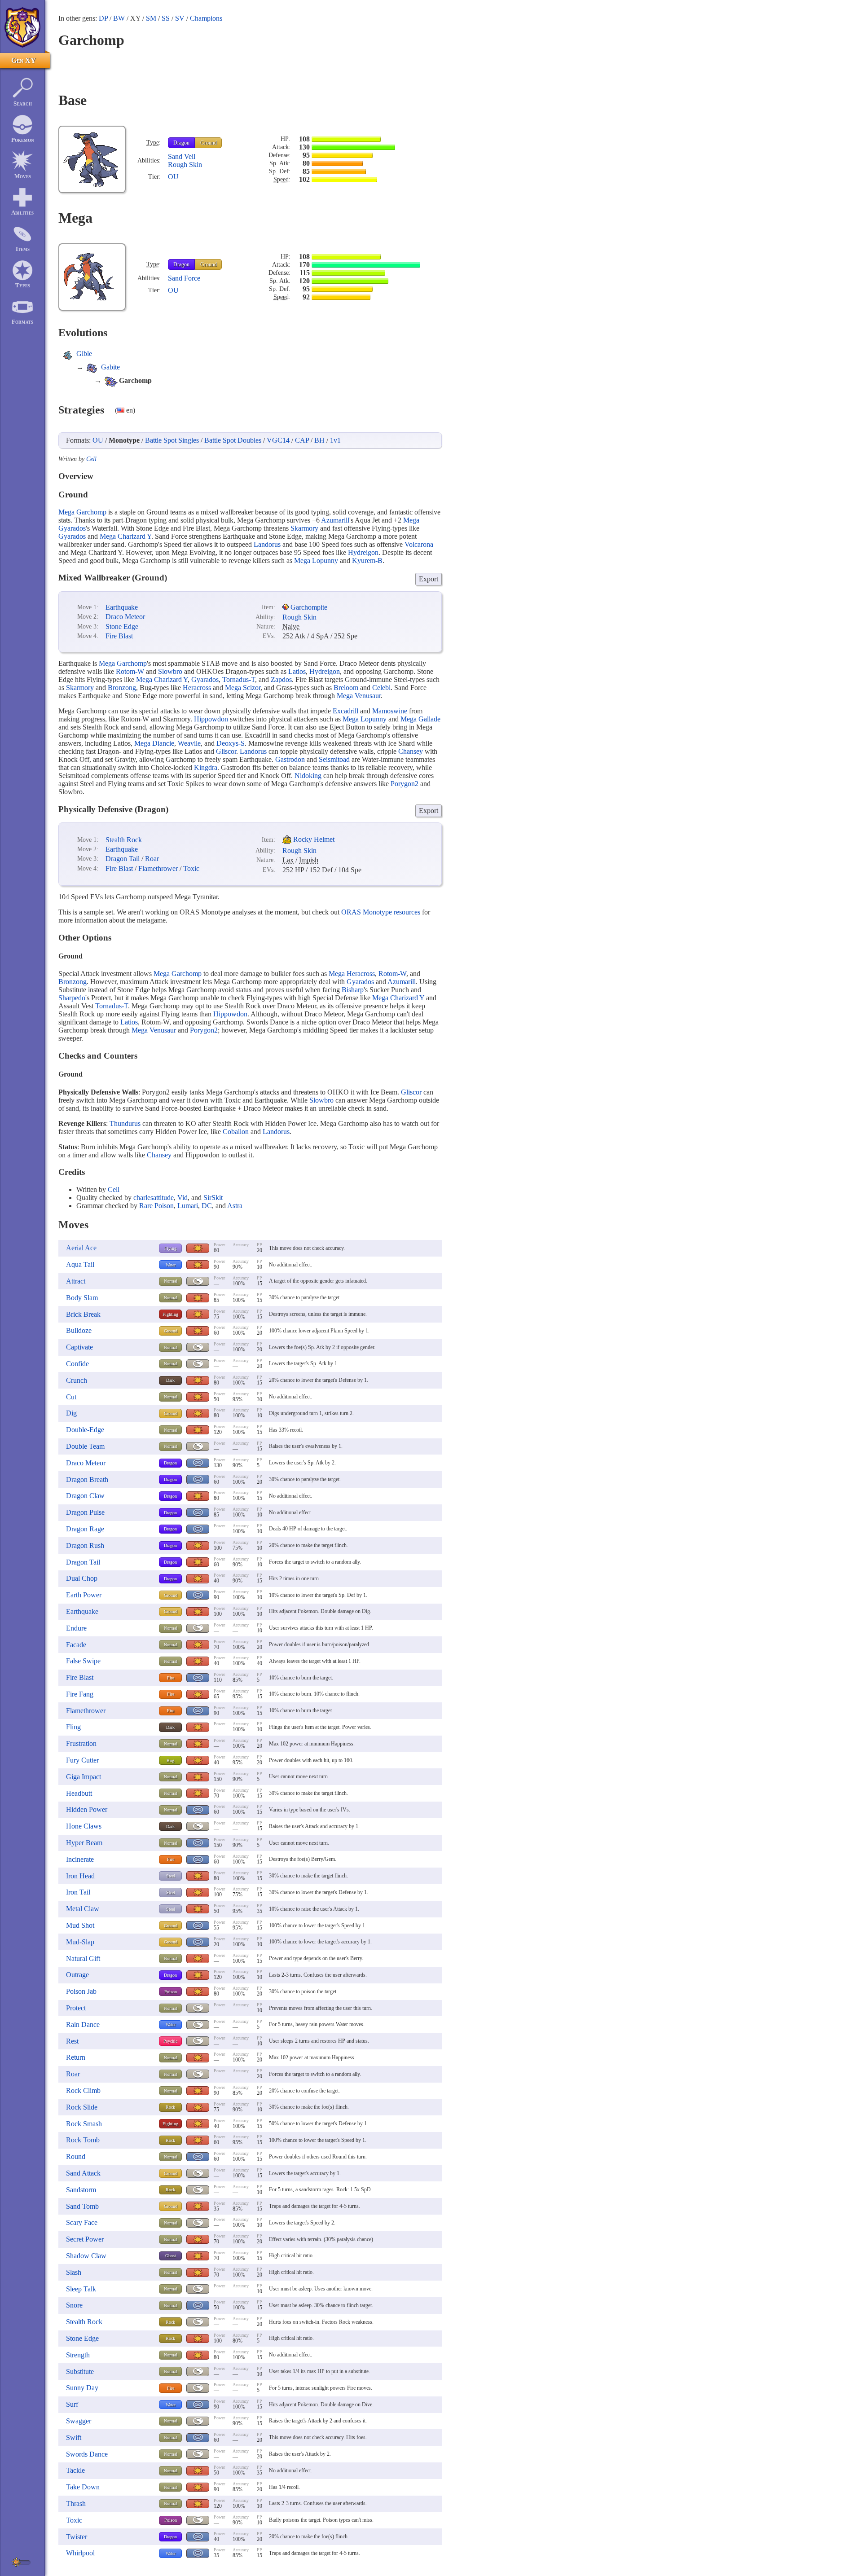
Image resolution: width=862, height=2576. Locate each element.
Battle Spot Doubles (233, 440)
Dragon (181, 143)
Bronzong (122, 688)
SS (166, 18)
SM (151, 18)
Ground (209, 143)
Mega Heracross (352, 974)
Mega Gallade (420, 719)
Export (429, 579)
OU (173, 177)
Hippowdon (211, 719)
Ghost (171, 2256)
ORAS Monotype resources (381, 912)
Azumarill (335, 520)
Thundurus (125, 1123)
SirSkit (213, 1198)
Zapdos (281, 679)
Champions (206, 18)
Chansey (411, 751)
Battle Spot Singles (172, 440)
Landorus (267, 544)
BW (119, 18)
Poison (171, 1992)
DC (207, 1206)
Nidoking (308, 776)
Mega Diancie (154, 743)
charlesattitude (154, 1198)
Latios (297, 671)
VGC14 (278, 440)
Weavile (189, 743)
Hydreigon (363, 552)
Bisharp (353, 990)
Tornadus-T (239, 679)
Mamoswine (390, 711)
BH (319, 440)
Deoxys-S (231, 743)
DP (103, 18)
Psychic (170, 2041)
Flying (170, 1248)
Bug (170, 1761)
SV (180, 18)
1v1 (335, 440)
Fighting (170, 1314)
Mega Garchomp (82, 512)
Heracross (197, 688)
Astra (235, 1206)
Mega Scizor (243, 688)
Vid (183, 1198)
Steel (171, 1876)
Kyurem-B (367, 560)
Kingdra (206, 767)
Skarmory (304, 528)
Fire (171, 1678)
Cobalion (236, 1132)
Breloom (346, 688)
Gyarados (72, 536)
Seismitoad (334, 759)
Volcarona (419, 544)
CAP (302, 440)
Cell (91, 459)
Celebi (381, 688)
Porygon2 (405, 784)
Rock (170, 2107)
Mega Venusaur (359, 696)
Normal (171, 1281)
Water (171, 1265)
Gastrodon (290, 759)
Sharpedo (72, 998)
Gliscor (226, 751)
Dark (170, 1380)
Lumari (188, 1206)
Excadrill (345, 711)
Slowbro (170, 671)
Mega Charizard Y (125, 536)
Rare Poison (156, 1206)
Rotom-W (130, 671)
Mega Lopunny (316, 560)
